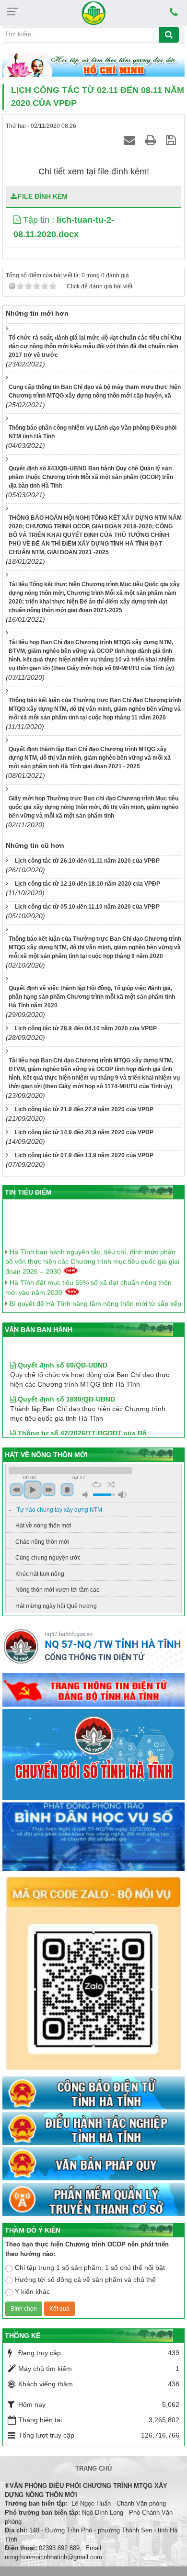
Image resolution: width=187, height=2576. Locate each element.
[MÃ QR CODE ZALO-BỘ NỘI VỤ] (93, 1974)
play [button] (33, 1490)
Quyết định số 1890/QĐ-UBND (65, 1388)
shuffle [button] (111, 1484)
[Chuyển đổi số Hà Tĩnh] (93, 1755)
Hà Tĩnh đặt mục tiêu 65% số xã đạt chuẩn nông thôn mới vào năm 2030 (88, 1280)
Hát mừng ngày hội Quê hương (56, 1606)
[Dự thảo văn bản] (93, 1837)
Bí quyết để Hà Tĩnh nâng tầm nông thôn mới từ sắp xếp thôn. (93, 1301)
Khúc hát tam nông (40, 1574)
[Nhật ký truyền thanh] (93, 2200)
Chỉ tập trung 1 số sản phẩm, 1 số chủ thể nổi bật (90, 2268)
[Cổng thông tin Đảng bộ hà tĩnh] (93, 1690)
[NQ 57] (93, 1649)
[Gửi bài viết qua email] (131, 140)
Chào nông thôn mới (42, 1542)
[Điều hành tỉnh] (93, 2129)
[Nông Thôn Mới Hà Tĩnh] (93, 12)
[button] (18, 220)
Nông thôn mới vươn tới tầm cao (58, 1590)
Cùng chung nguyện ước (48, 1558)
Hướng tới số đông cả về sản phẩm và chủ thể (85, 2280)
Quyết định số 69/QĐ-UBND (62, 1354)
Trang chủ (93, 2468)
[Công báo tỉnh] (93, 2094)
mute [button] (87, 1495)
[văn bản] (93, 2165)
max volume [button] (122, 1495)
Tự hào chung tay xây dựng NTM (59, 1510)
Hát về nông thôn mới (43, 1526)
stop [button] (67, 1490)
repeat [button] (97, 1484)
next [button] (49, 1490)
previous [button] (16, 1490)
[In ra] (152, 140)
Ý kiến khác (32, 2291)
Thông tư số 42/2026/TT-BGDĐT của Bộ (81, 1422)
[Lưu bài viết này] (172, 140)
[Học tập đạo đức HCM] (93, 66)
